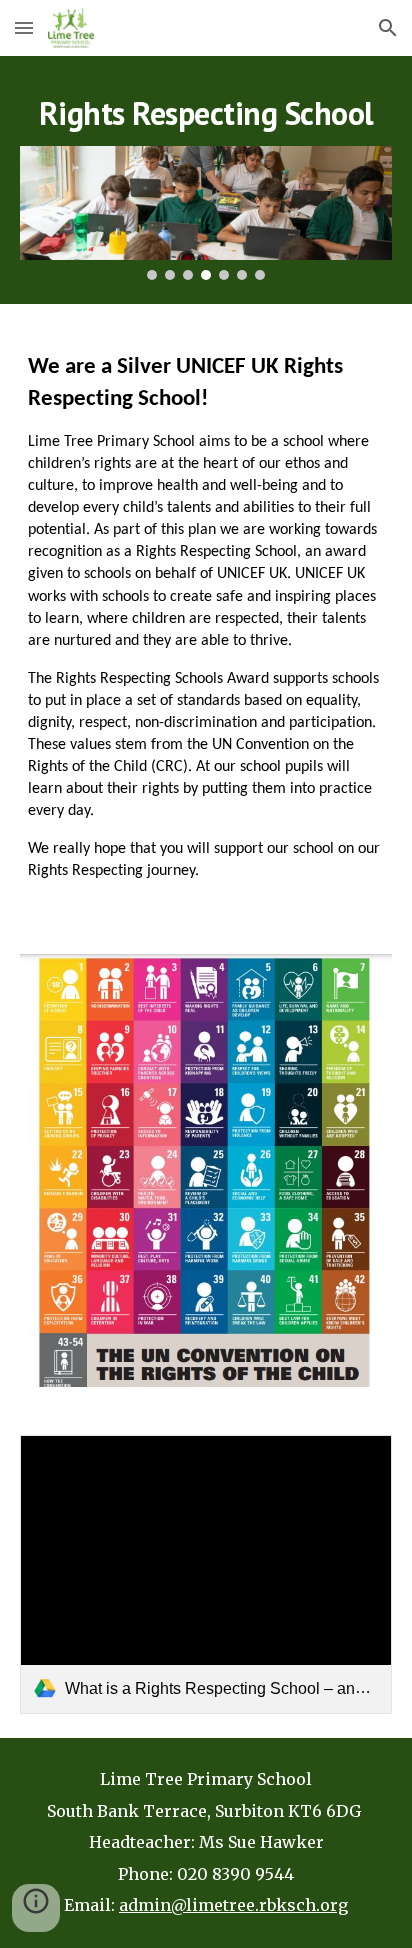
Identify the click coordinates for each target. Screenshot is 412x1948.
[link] (206, 1574)
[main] (206, 113)
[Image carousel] (206, 213)
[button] (24, 27)
